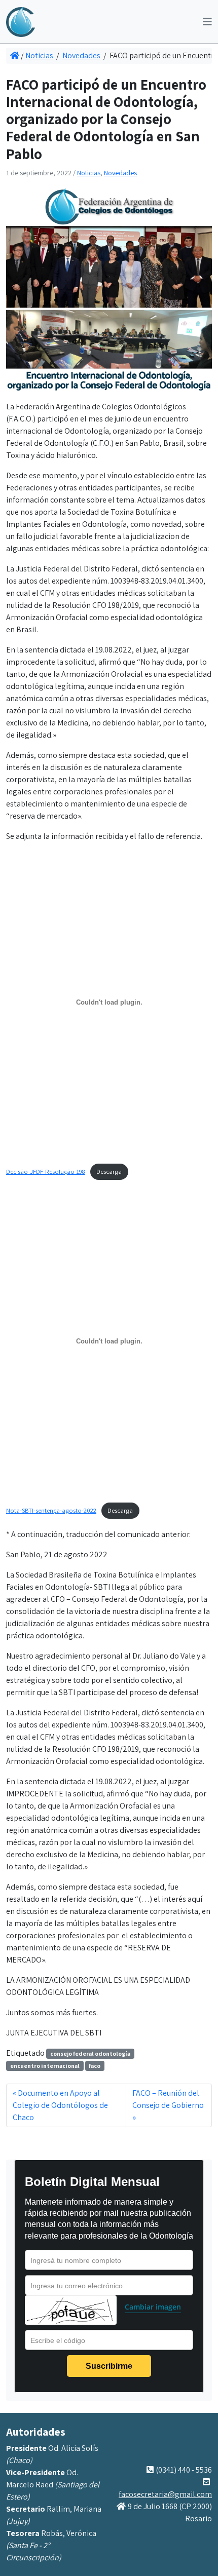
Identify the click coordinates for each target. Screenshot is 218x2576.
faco (95, 2066)
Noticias (39, 55)
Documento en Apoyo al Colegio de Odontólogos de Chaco (60, 2105)
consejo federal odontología (90, 2053)
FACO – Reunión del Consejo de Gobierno (168, 2099)
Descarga (109, 1171)
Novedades (81, 55)
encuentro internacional (45, 2066)
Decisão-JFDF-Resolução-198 (46, 1171)
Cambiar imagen (153, 2307)
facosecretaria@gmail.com (165, 2494)
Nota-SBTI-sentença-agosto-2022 (51, 1510)
